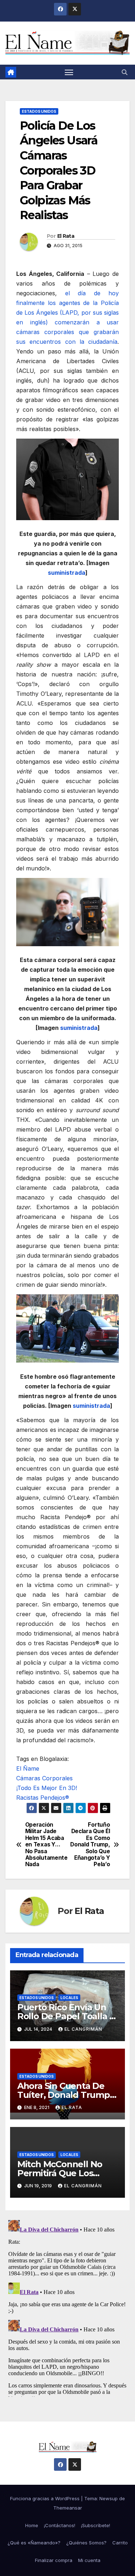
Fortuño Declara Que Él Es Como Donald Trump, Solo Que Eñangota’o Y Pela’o (90, 1845)
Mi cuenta (89, 2560)
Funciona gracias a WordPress (46, 2498)
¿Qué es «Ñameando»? (34, 2543)
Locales (69, 1998)
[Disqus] (67, 2307)
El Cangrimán (83, 2029)
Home (32, 2525)
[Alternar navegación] (69, 72)
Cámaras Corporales (44, 1778)
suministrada (67, 573)
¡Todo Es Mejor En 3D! (47, 1788)
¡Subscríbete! (96, 2525)
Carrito (120, 2543)
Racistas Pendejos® (43, 1798)
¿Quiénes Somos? (86, 2543)
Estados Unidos (39, 111)
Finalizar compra (54, 2560)
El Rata (66, 236)
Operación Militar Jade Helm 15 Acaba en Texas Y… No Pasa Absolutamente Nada (46, 1845)
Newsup (109, 2498)
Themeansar (68, 2508)
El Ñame (28, 1768)
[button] (125, 72)
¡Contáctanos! (60, 2525)
